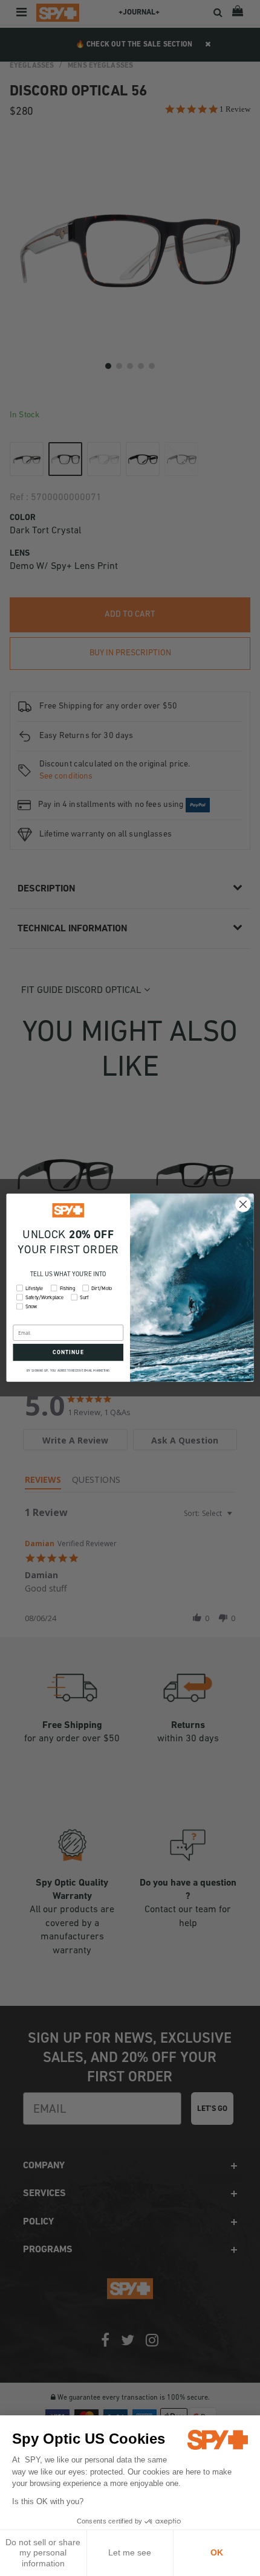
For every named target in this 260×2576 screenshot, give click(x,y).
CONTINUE (68, 1353)
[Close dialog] (243, 1205)
